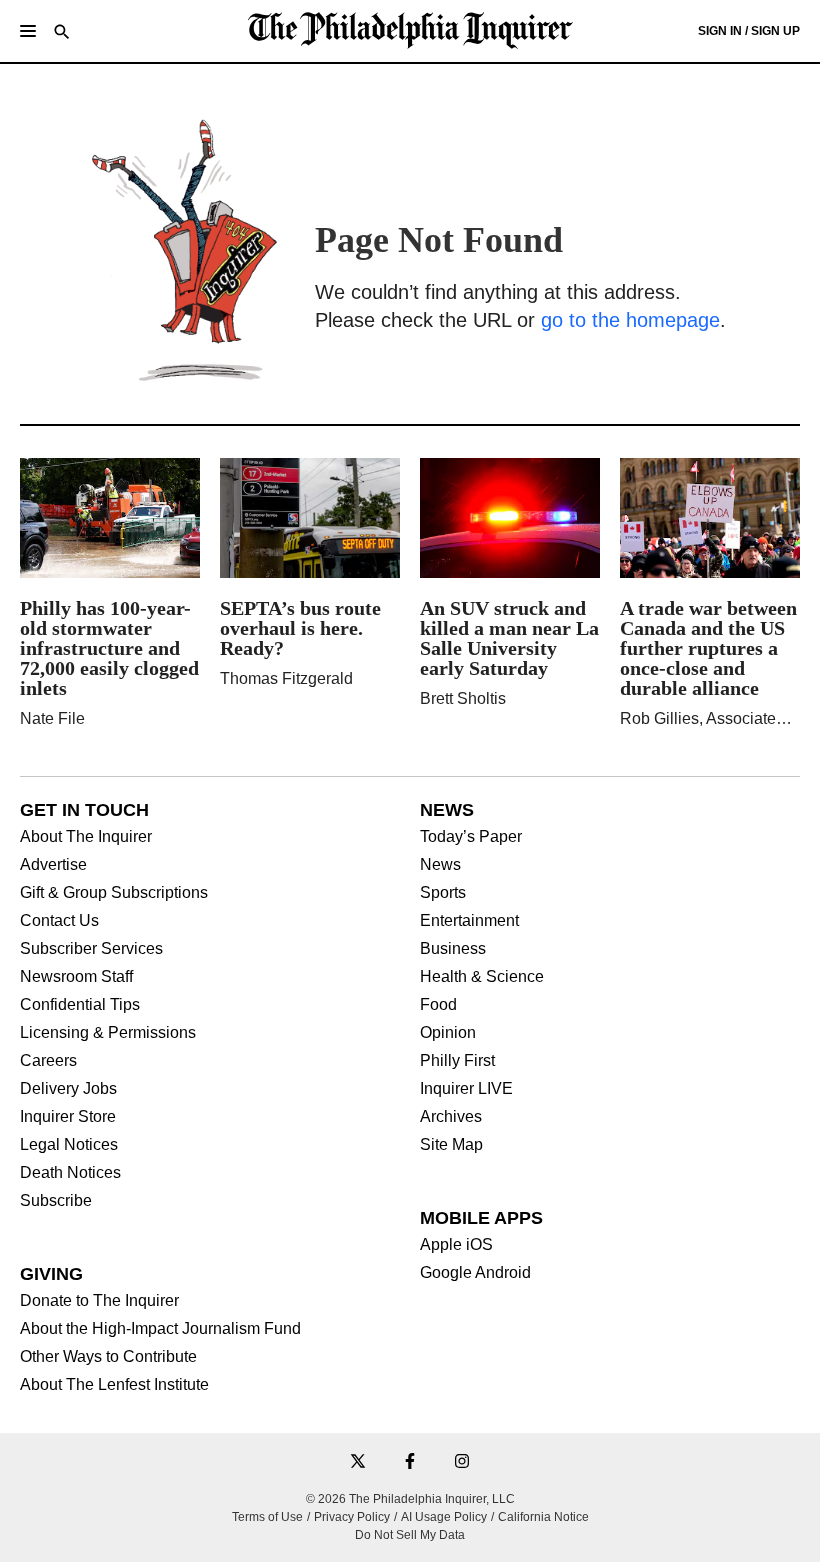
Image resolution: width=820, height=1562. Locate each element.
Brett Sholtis (463, 698)
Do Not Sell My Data (410, 1535)
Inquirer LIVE (466, 1089)
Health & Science (482, 977)
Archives (451, 1117)
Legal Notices (69, 1145)
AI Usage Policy (444, 1517)
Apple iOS (456, 1245)
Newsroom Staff (76, 977)
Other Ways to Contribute (108, 1357)
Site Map (451, 1145)
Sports (443, 893)
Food (438, 1005)
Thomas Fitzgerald (286, 678)
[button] (28, 31)
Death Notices (70, 1173)
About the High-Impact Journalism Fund (160, 1329)
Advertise (53, 865)
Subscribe (56, 1201)
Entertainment (469, 921)
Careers (48, 1061)
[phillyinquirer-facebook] (410, 1462)
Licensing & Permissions (108, 1033)
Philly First (457, 1061)
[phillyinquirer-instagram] (462, 1462)
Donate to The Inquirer (99, 1301)
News (440, 865)
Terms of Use (267, 1517)
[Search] (62, 33)
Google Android (475, 1273)
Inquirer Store (68, 1117)
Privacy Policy (352, 1517)
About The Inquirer (86, 837)
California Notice (543, 1517)
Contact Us (59, 921)
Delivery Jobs (68, 1089)
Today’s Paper (471, 837)
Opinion (448, 1033)
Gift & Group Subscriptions (114, 893)
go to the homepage (630, 320)
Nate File (52, 718)
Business (453, 949)
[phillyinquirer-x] (358, 1462)
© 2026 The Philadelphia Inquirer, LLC (410, 1499)
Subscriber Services (91, 949)
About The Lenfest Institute (114, 1385)
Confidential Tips (80, 1005)
